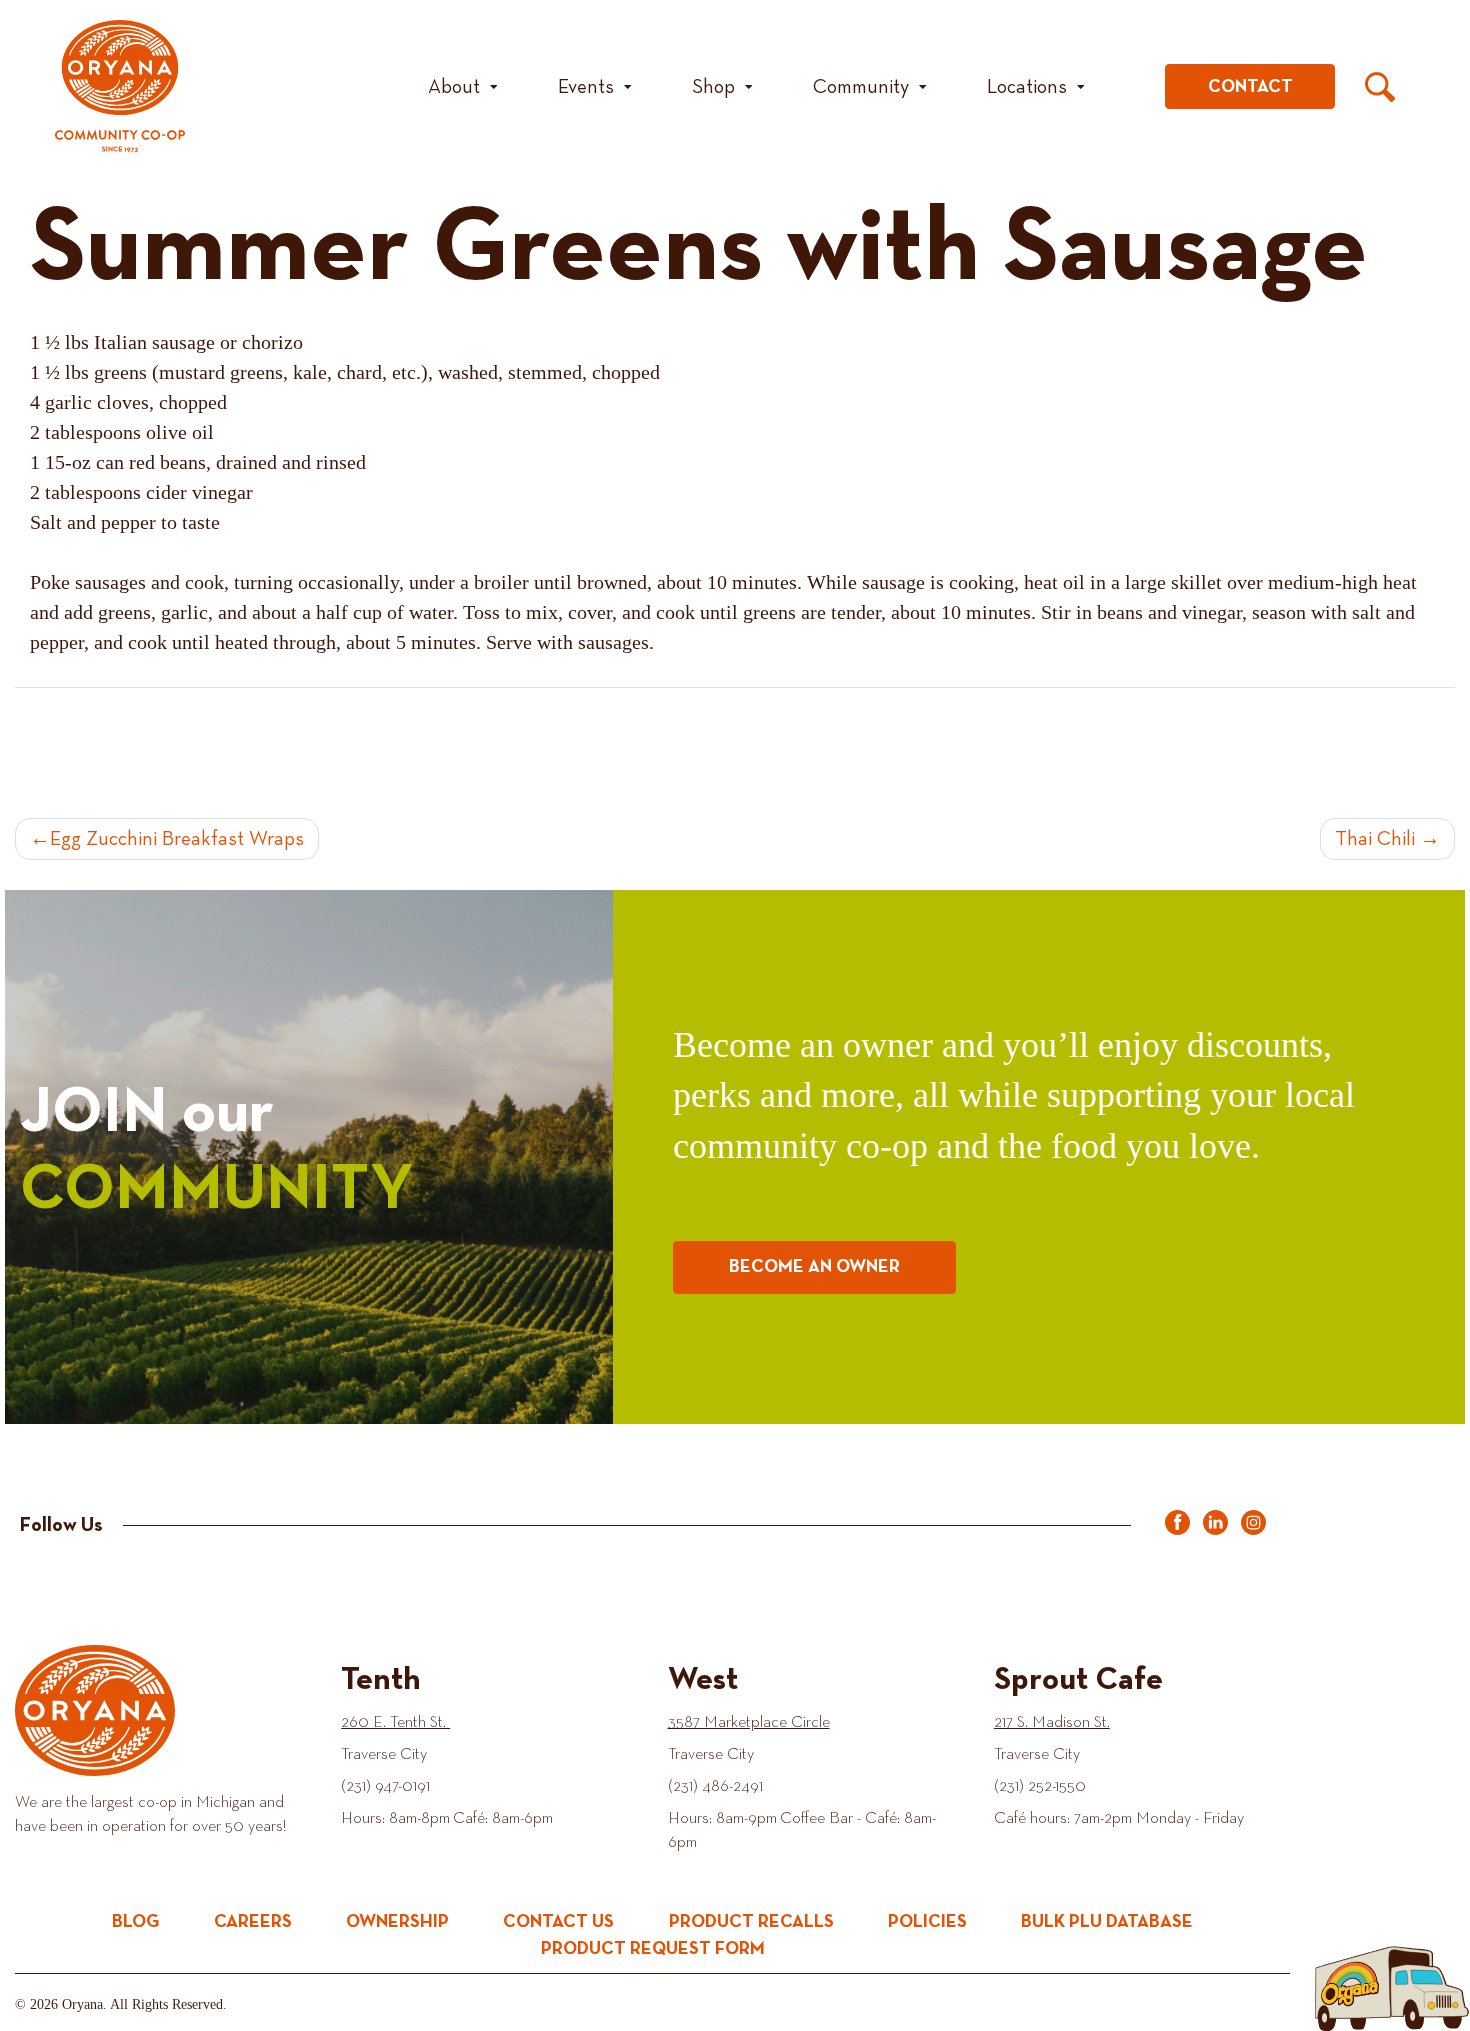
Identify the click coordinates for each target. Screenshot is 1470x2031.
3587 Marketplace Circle (749, 1723)
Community (861, 87)
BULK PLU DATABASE (1107, 1922)
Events (586, 87)
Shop (713, 87)
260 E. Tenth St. (395, 1723)
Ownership (397, 1922)
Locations (1027, 87)
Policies (927, 1922)
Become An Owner (814, 1267)
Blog (136, 1922)
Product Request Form (653, 1949)
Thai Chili (1375, 839)
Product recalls (751, 1922)
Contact (1250, 87)
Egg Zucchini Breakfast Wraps (177, 839)
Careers (253, 1922)
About (454, 87)
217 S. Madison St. (1052, 1723)
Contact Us (558, 1922)
